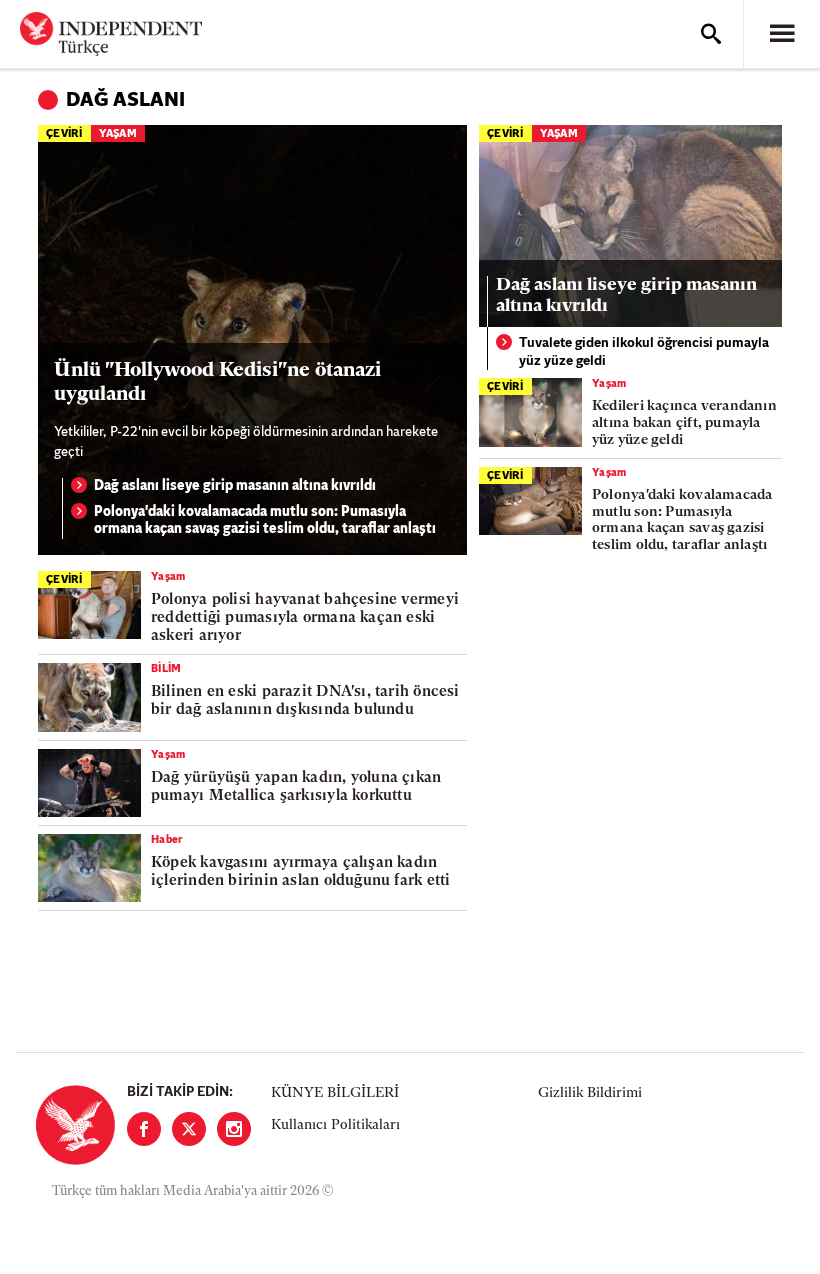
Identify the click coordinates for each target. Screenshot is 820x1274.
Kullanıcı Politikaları (335, 1125)
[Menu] (782, 34)
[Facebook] (144, 1129)
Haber (167, 840)
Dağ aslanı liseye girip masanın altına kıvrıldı (235, 486)
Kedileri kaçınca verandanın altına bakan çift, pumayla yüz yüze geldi (684, 423)
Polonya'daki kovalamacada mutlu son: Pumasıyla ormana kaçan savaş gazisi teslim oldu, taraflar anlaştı (265, 521)
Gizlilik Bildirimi (590, 1093)
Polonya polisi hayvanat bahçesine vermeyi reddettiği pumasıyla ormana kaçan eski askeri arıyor (305, 618)
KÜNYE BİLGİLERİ (335, 1093)
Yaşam (118, 134)
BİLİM (166, 669)
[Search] (711, 34)
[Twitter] (189, 1129)
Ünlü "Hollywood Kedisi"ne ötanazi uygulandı (217, 383)
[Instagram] (234, 1129)
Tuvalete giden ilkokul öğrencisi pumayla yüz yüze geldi (644, 352)
